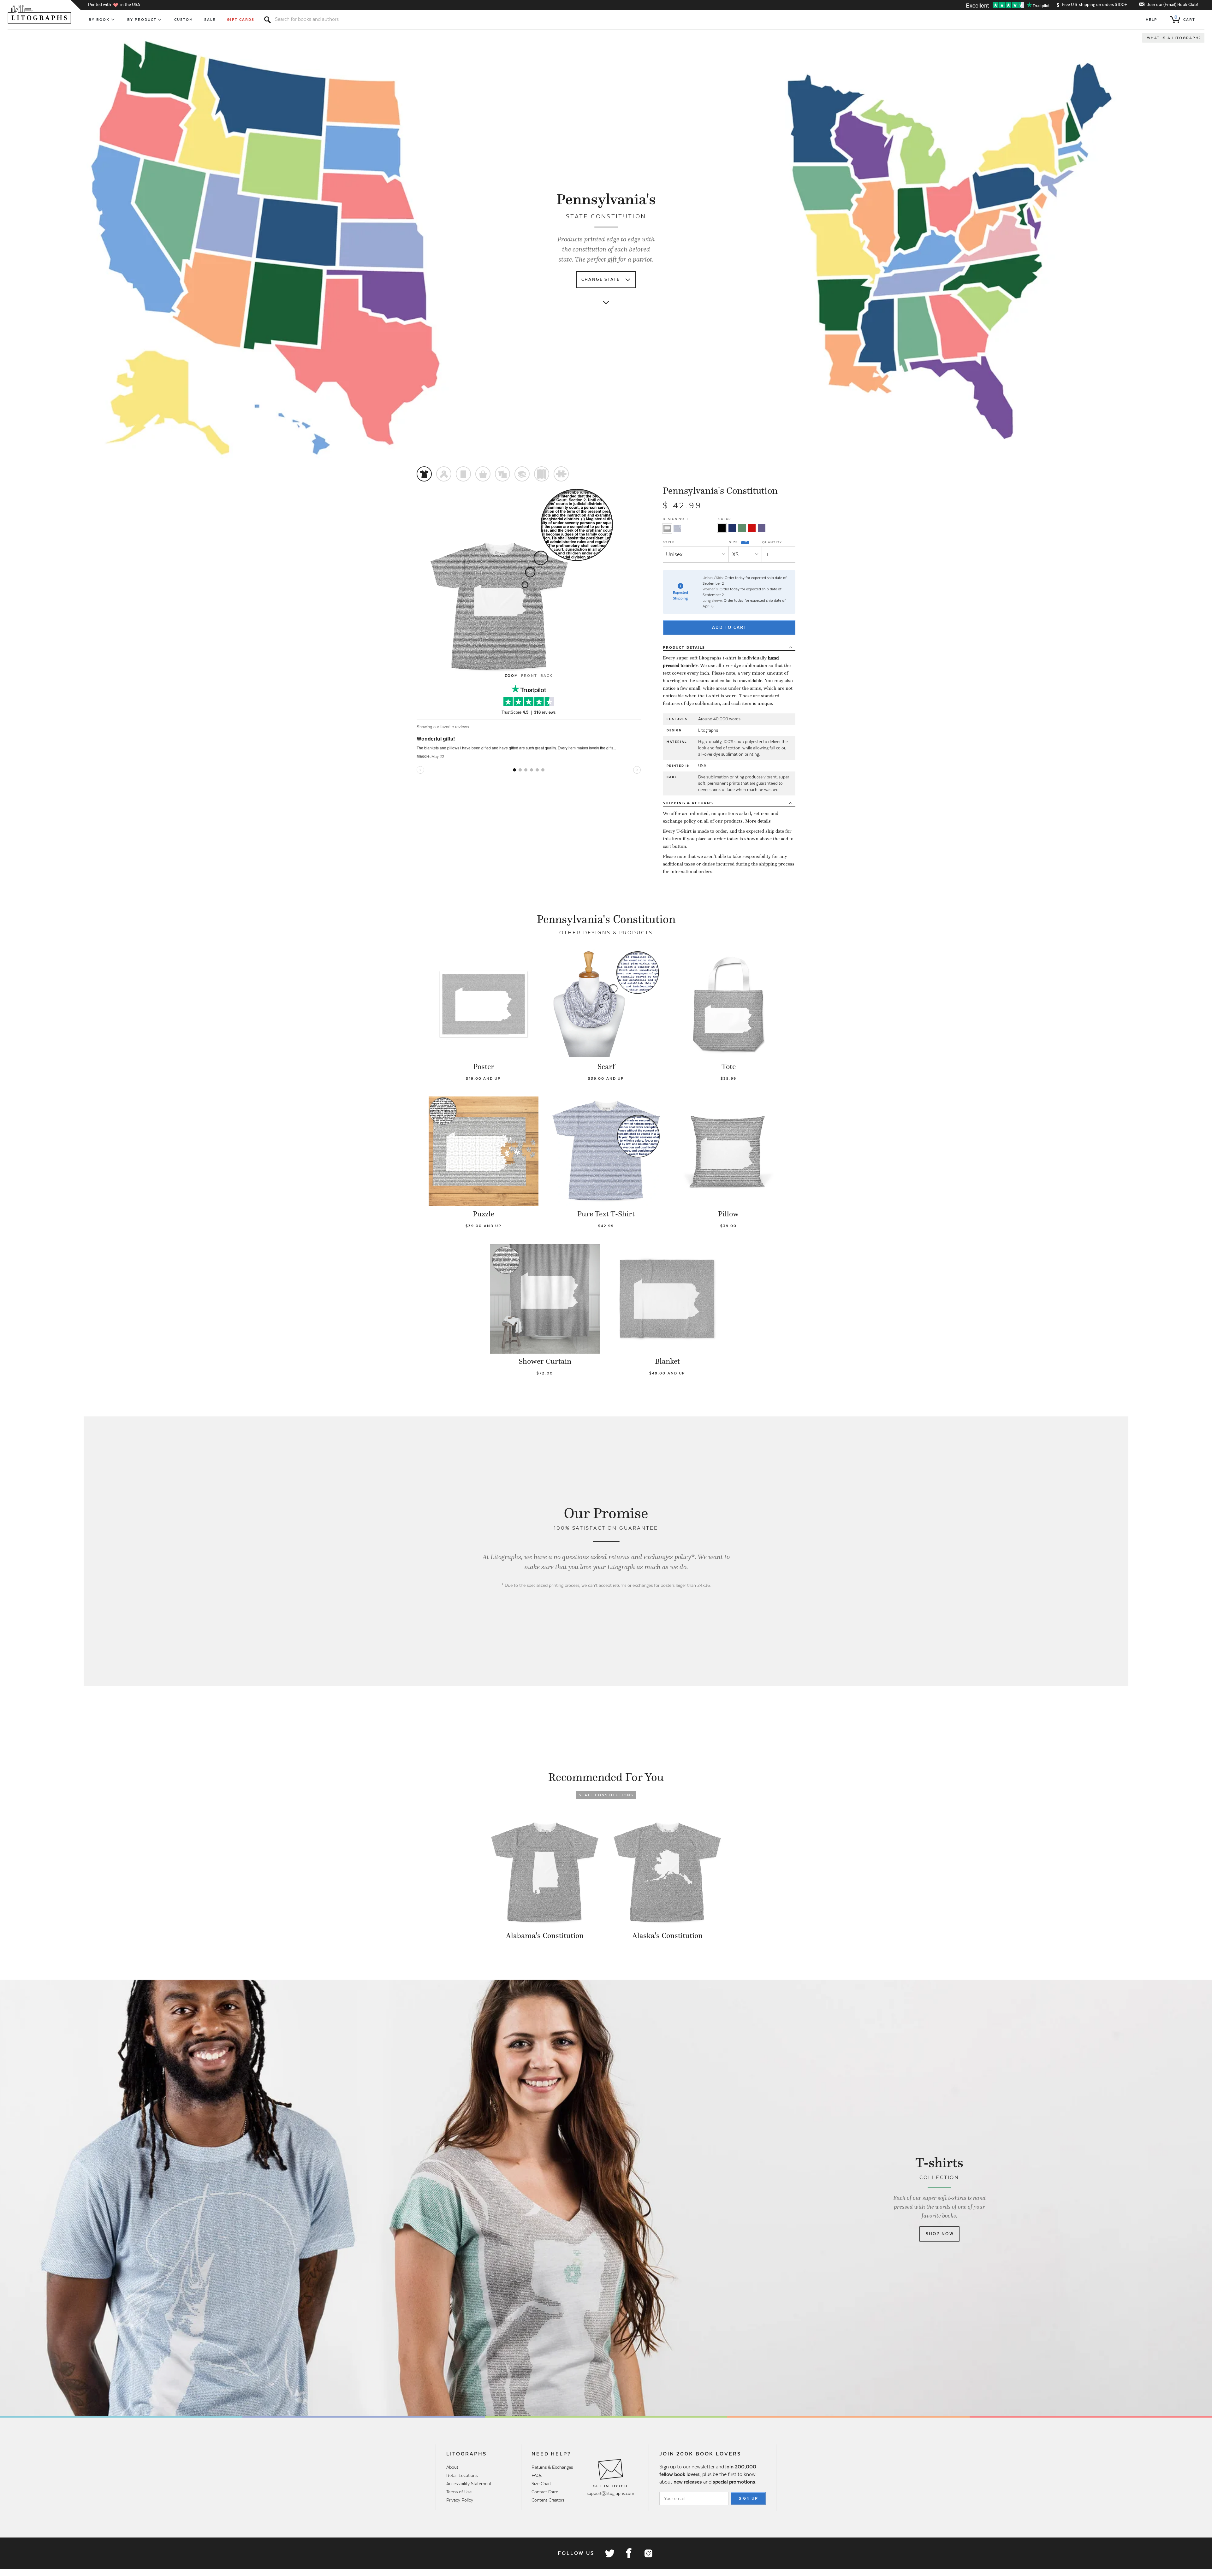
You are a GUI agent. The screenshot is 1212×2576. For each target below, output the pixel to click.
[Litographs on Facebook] (629, 2553)
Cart (1185, 18)
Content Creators (548, 2500)
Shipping (688, 803)
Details (684, 647)
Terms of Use (459, 2492)
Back (547, 676)
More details (758, 821)
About (452, 2467)
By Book (99, 20)
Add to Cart (729, 627)
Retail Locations (462, 2475)
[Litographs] (40, 14)
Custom (184, 20)
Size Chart (541, 2484)
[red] (752, 528)
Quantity (772, 542)
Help (1152, 20)
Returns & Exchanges (552, 2467)
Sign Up (749, 2498)
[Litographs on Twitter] (609, 2553)
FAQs (537, 2475)
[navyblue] (732, 528)
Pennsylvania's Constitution (720, 491)
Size (734, 542)
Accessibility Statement (469, 2484)
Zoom (511, 676)
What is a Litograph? (1174, 38)
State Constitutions (606, 1795)
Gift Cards (241, 20)
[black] (722, 528)
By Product (142, 20)
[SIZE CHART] (745, 542)
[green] (742, 528)
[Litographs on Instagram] (648, 2553)
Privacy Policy (460, 2500)
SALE (210, 20)
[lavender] (762, 528)
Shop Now (940, 2234)
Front (529, 676)
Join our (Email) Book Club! (1172, 5)
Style (669, 542)
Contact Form (545, 2492)
